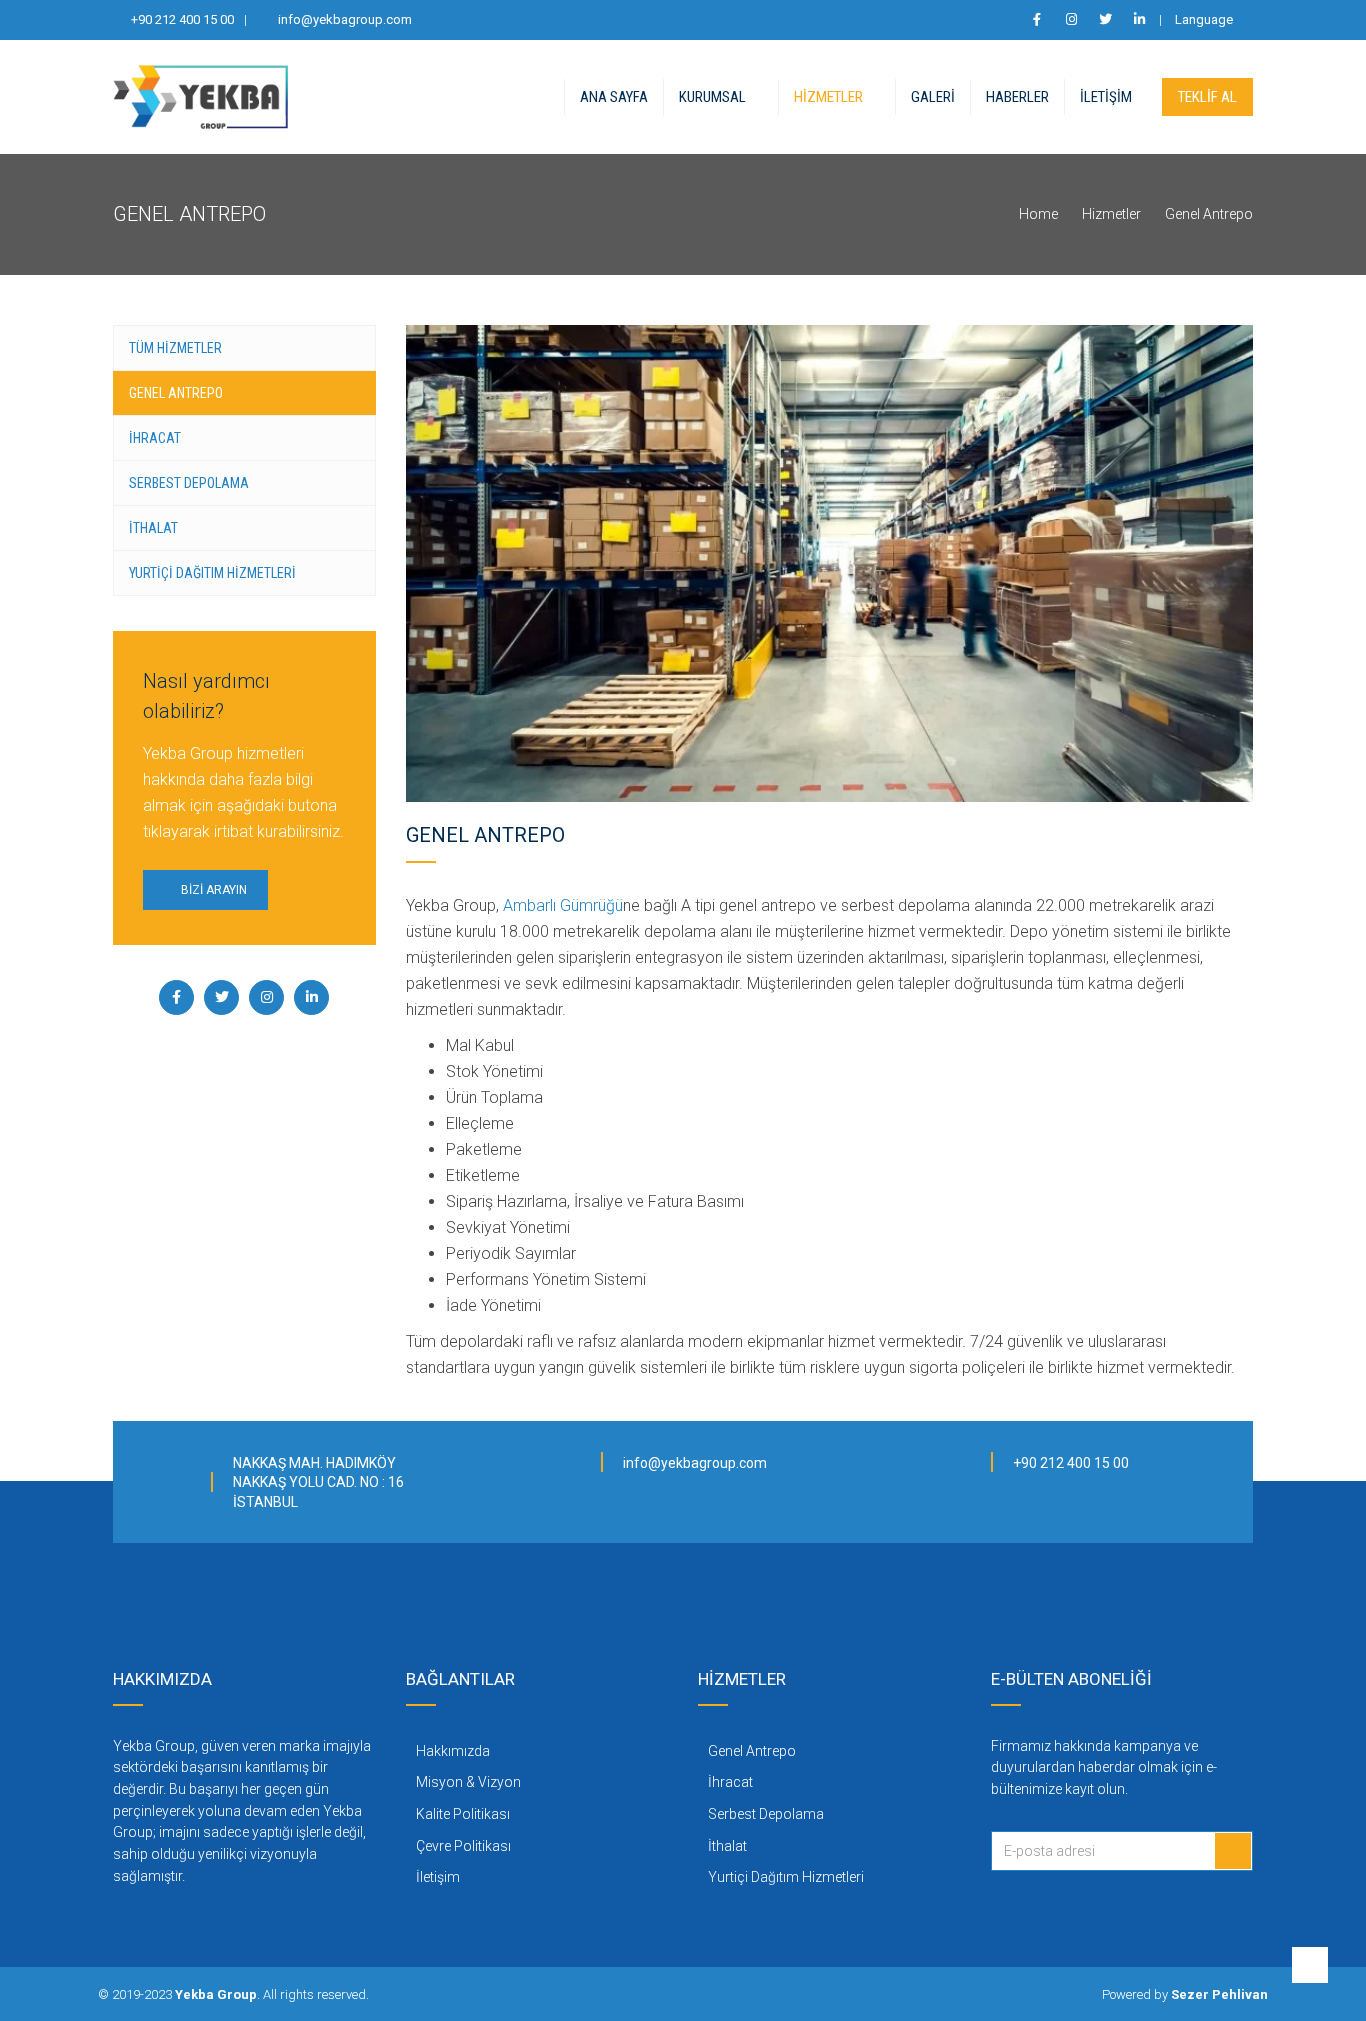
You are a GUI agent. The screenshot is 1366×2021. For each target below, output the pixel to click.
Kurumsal (712, 97)
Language (1204, 19)
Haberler (1017, 97)
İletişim (1106, 97)
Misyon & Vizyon (468, 1782)
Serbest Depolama (189, 483)
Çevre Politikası (463, 1846)
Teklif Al (1207, 97)
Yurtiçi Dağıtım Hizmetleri (212, 573)
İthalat (153, 528)
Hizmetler (828, 97)
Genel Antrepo (176, 393)
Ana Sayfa (614, 97)
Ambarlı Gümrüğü (563, 905)
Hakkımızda (453, 1751)
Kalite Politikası (463, 1814)
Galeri (933, 97)
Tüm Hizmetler (175, 348)
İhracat (155, 438)
